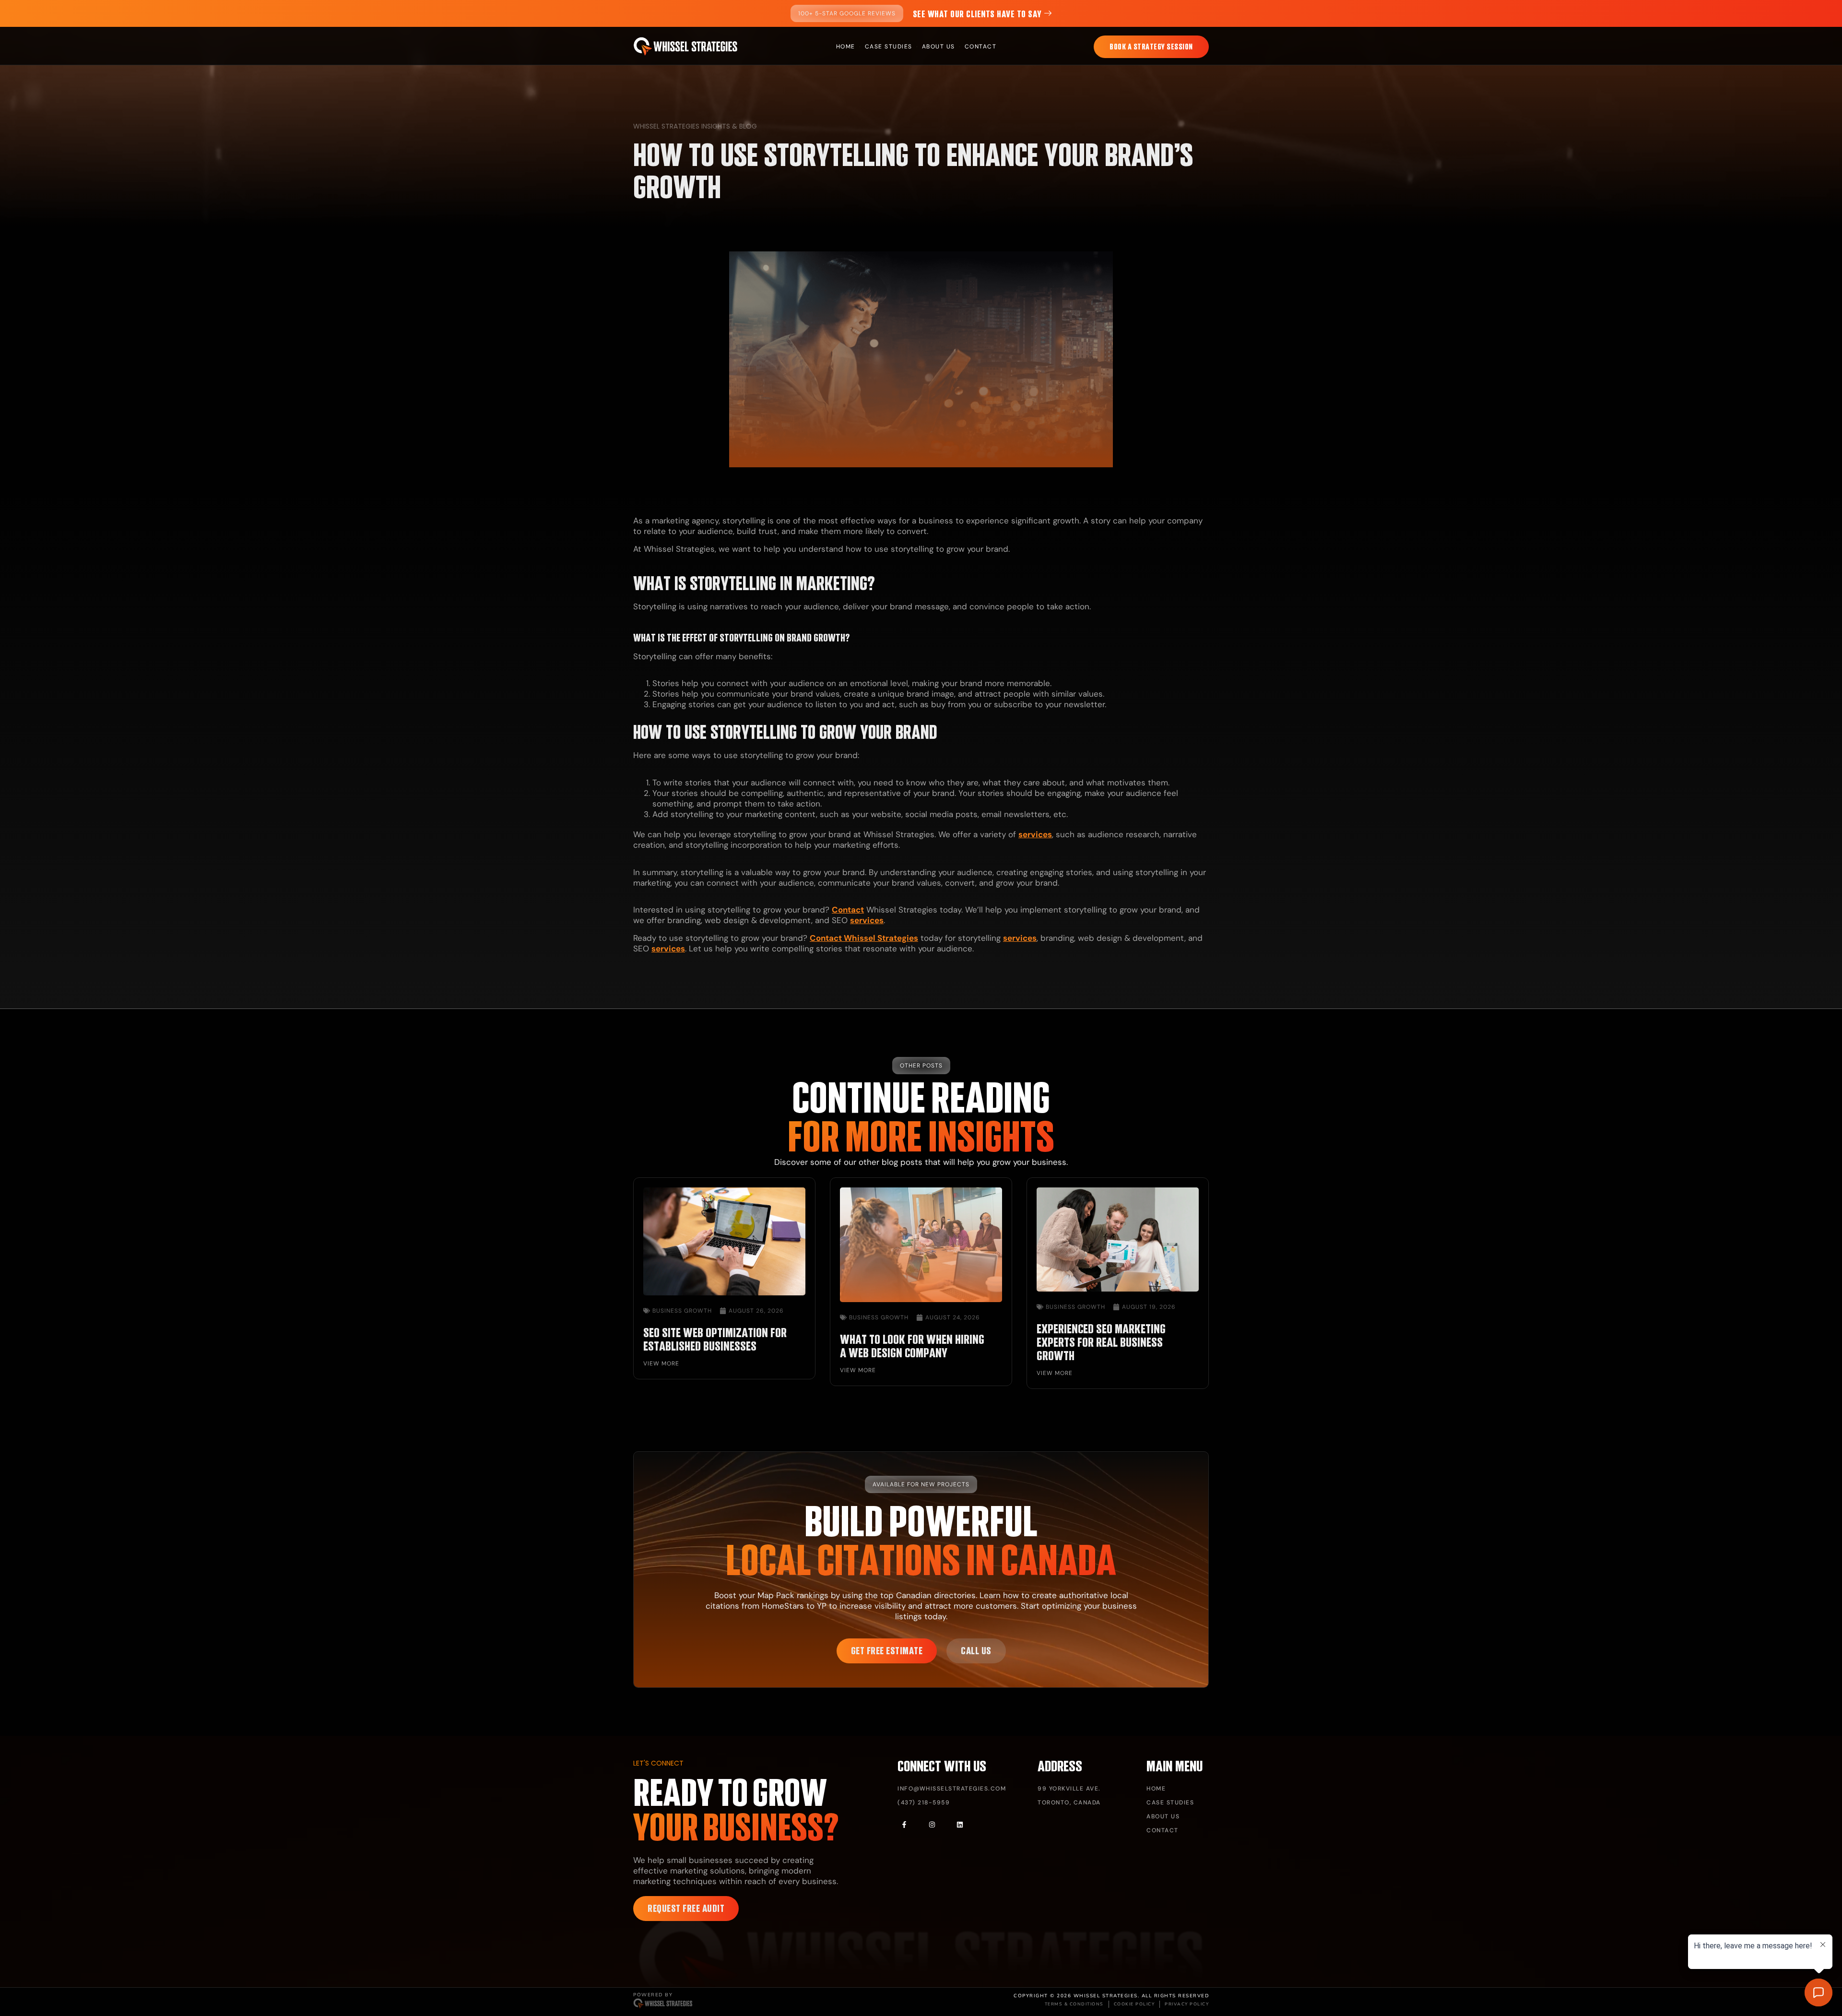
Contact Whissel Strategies (864, 938)
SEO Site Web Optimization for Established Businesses (715, 1339)
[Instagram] (932, 1825)
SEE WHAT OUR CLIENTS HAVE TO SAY (977, 14)
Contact (848, 910)
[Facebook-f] (904, 1825)
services (1035, 834)
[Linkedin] (960, 1825)
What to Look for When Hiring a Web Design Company (912, 1346)
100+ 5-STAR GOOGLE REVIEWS (847, 13)
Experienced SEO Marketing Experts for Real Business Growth (1101, 1342)
